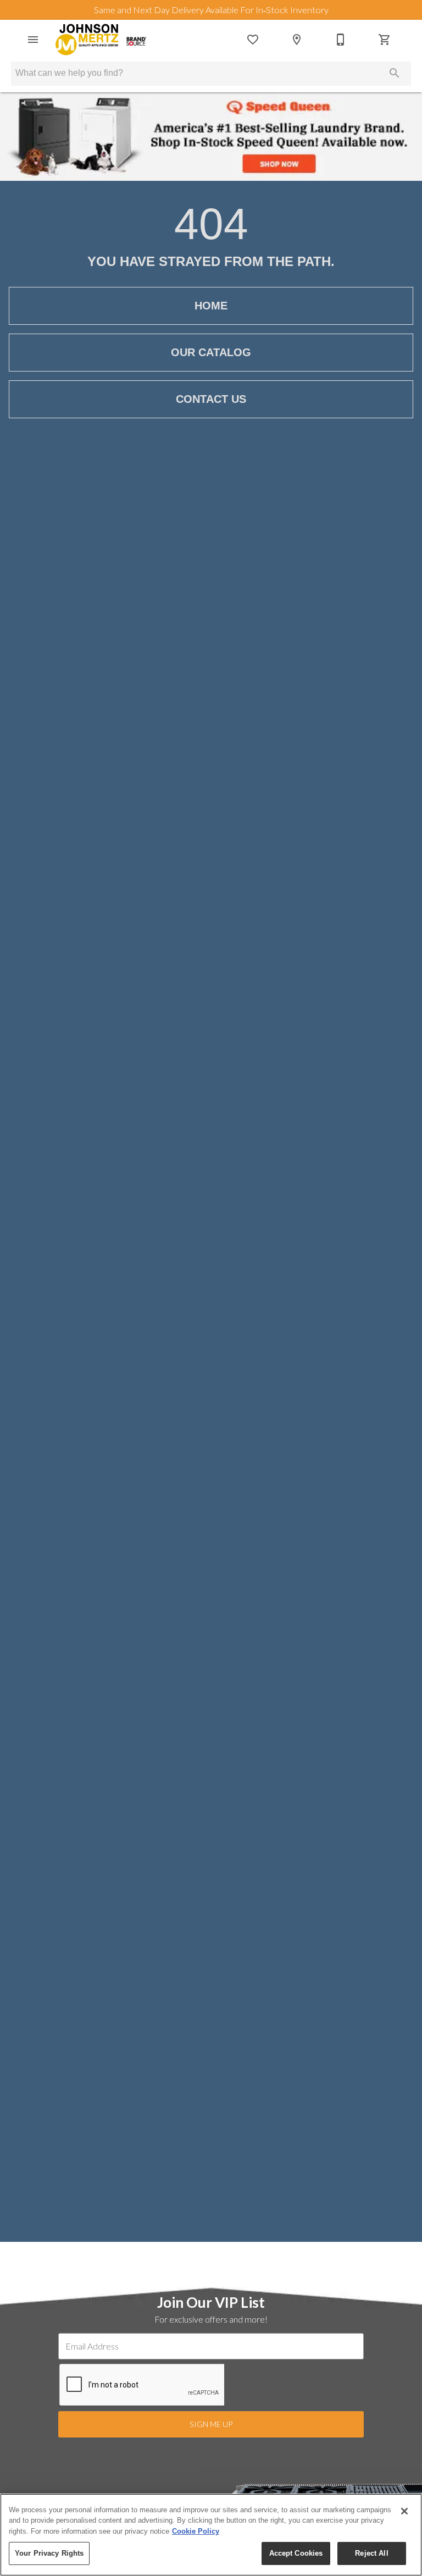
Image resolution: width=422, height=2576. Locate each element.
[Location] (297, 40)
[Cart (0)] (385, 40)
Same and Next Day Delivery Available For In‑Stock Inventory (211, 10)
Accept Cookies (296, 2553)
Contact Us (211, 399)
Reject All (371, 2553)
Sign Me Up (211, 2424)
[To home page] (101, 40)
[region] (211, 2535)
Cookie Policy (196, 2531)
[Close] (404, 2511)
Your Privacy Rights (49, 2553)
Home (211, 306)
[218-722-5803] (341, 40)
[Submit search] (395, 73)
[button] (33, 40)
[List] (253, 40)
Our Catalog (211, 352)
